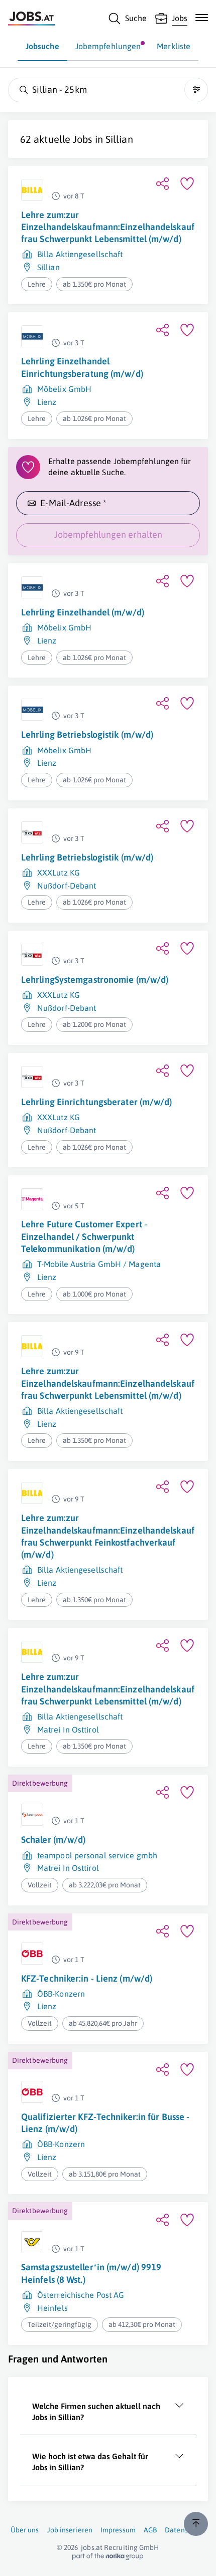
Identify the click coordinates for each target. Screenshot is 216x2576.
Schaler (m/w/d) (53, 1840)
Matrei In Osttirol (68, 1730)
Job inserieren (70, 2530)
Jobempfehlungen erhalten (108, 534)
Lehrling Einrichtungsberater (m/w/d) (97, 1102)
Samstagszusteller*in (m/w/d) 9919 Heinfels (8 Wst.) (91, 2273)
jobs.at (92, 2547)
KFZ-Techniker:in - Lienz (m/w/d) (87, 1978)
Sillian (119, 139)
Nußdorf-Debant (67, 886)
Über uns (25, 2530)
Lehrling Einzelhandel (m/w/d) (83, 612)
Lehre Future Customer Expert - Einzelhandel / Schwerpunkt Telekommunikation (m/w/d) (84, 1236)
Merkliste (174, 46)
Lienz (47, 402)
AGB (150, 2530)
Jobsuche (42, 46)
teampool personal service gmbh (97, 1855)
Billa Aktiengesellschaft (80, 254)
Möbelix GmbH (64, 389)
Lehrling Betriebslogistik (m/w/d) (87, 734)
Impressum (118, 2530)
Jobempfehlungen (108, 46)
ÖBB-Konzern (61, 1994)
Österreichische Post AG (81, 2295)
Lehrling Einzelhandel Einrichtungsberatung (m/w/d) (82, 367)
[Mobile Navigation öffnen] (202, 18)
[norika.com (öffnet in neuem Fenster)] (108, 2556)
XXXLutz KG (59, 873)
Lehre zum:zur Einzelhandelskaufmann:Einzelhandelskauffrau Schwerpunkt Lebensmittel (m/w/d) (108, 227)
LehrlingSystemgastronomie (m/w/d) (95, 980)
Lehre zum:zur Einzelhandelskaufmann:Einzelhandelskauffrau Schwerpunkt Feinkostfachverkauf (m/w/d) (108, 1536)
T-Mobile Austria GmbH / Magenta (99, 1264)
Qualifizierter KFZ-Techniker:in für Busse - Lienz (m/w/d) (105, 2123)
